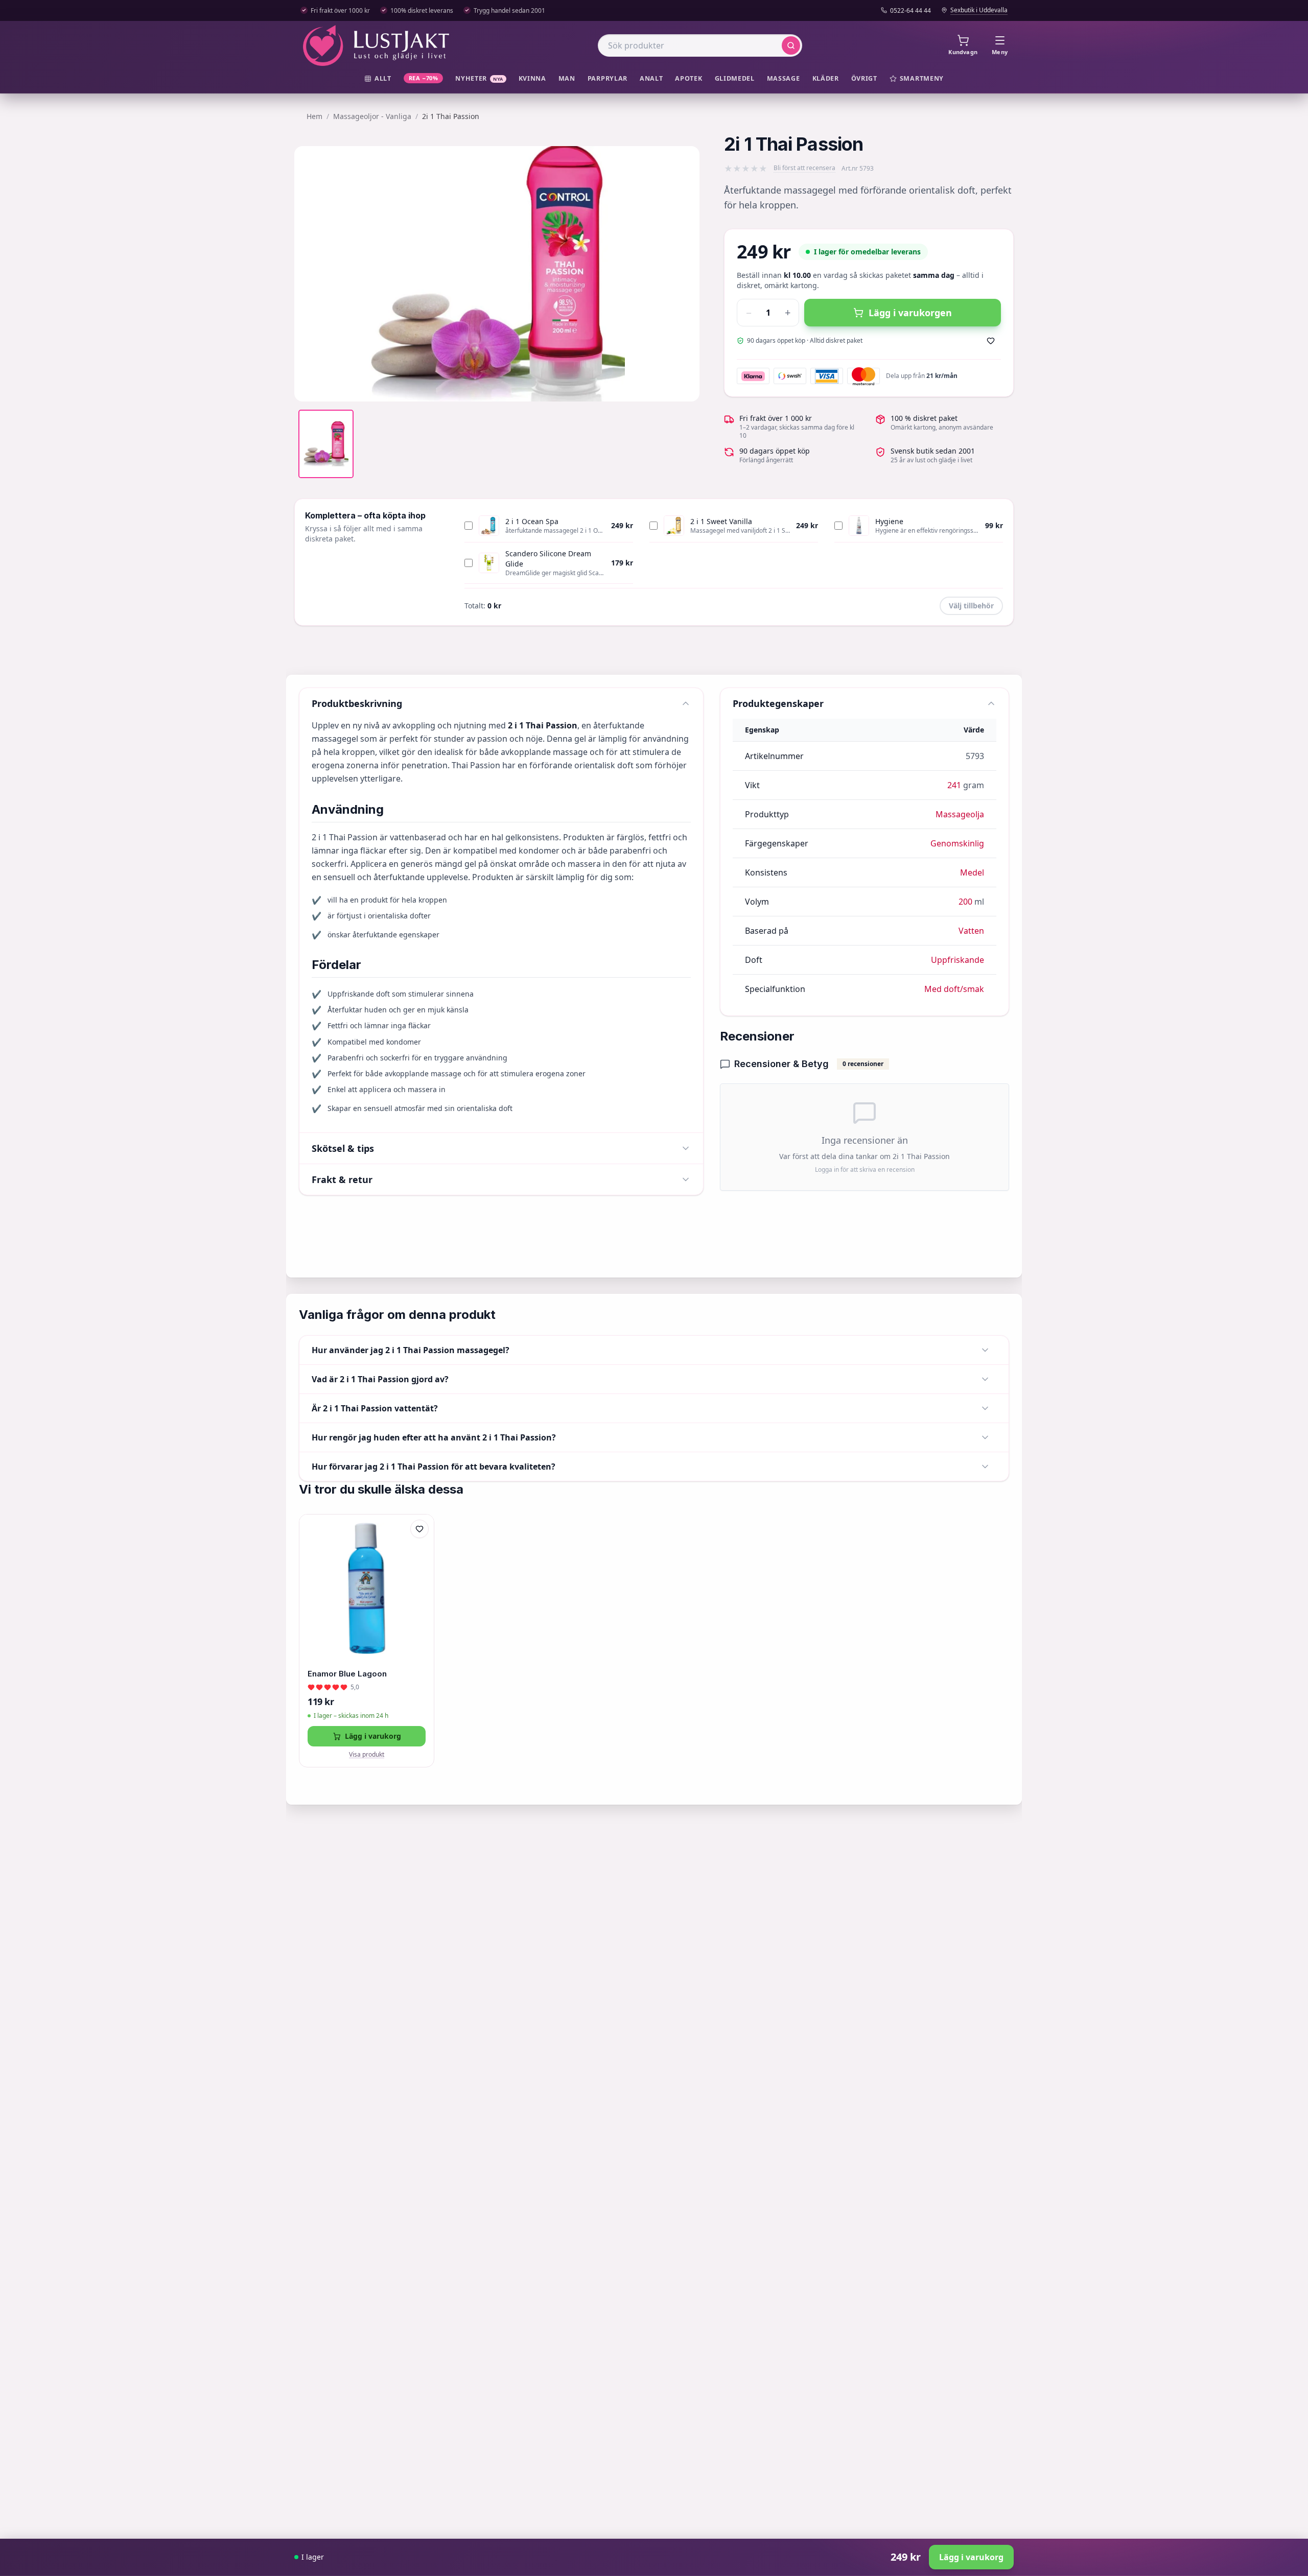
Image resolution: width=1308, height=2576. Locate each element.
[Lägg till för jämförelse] (419, 1550)
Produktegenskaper (778, 703)
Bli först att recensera (804, 168)
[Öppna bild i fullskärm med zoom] (684, 386)
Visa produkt (367, 1755)
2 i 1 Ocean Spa (532, 521)
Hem (314, 116)
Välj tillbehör (971, 606)
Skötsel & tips (343, 1148)
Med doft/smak (954, 989)
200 (965, 902)
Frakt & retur (342, 1179)
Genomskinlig (957, 843)
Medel (972, 872)
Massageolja (960, 814)
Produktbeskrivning (357, 703)
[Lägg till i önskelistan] (991, 341)
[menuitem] (378, 79)
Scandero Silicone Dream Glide (548, 559)
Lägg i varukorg (373, 1736)
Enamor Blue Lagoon (347, 1674)
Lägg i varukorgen (910, 313)
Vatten (971, 931)
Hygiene (889, 521)
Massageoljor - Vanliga (372, 116)
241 (954, 785)
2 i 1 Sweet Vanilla (721, 521)
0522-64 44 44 (910, 11)
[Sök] (791, 45)
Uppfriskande (957, 960)
